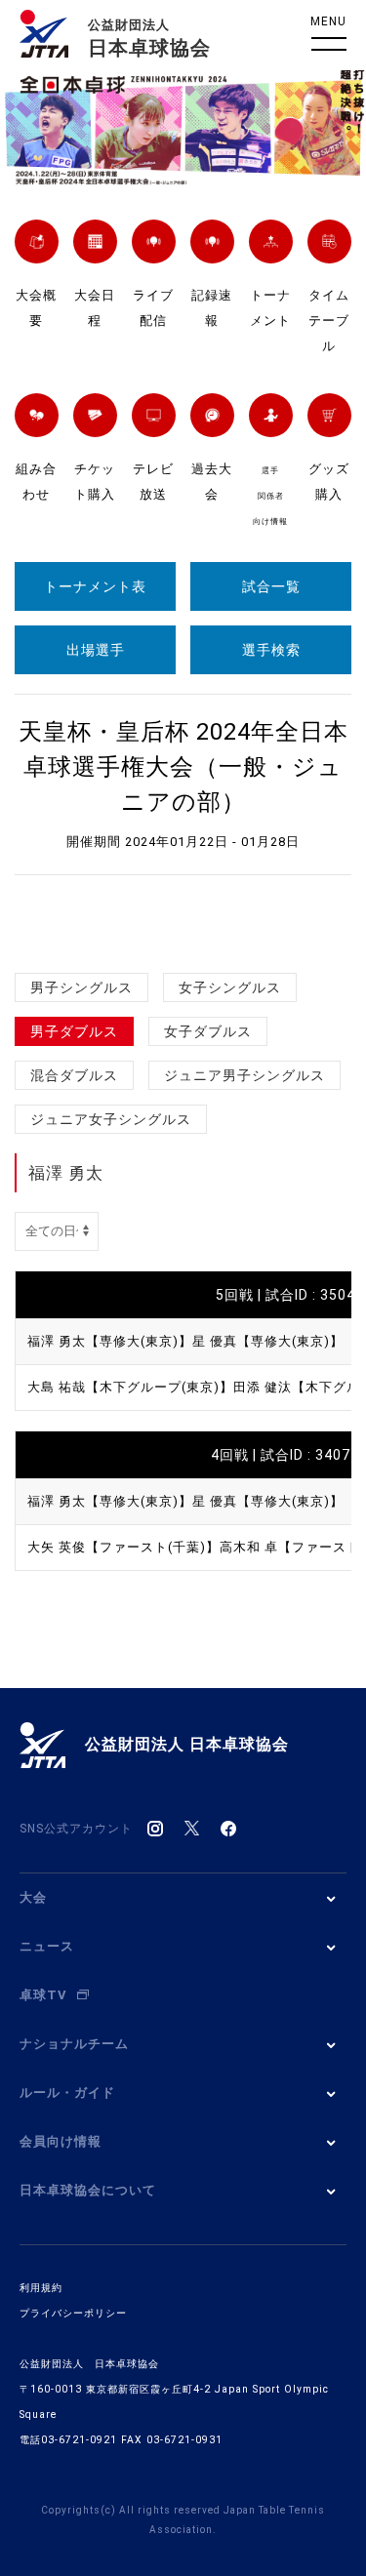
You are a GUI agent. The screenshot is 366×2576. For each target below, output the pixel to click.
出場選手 (96, 650)
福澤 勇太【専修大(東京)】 (110, 1341)
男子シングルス (81, 987)
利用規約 (41, 2288)
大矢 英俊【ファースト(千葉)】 (123, 1547)
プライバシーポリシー (73, 2313)
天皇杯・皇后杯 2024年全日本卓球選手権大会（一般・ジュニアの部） (183, 767)
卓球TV (43, 1995)
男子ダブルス (74, 1031)
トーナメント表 (95, 586)
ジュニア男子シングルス (244, 1075)
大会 (33, 1897)
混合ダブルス (74, 1075)
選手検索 (271, 650)
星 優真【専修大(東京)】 (268, 1341)
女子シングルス (230, 987)
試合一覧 (271, 586)
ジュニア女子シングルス (111, 1119)
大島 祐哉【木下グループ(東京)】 (130, 1387)
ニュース (47, 1946)
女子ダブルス (208, 1031)
